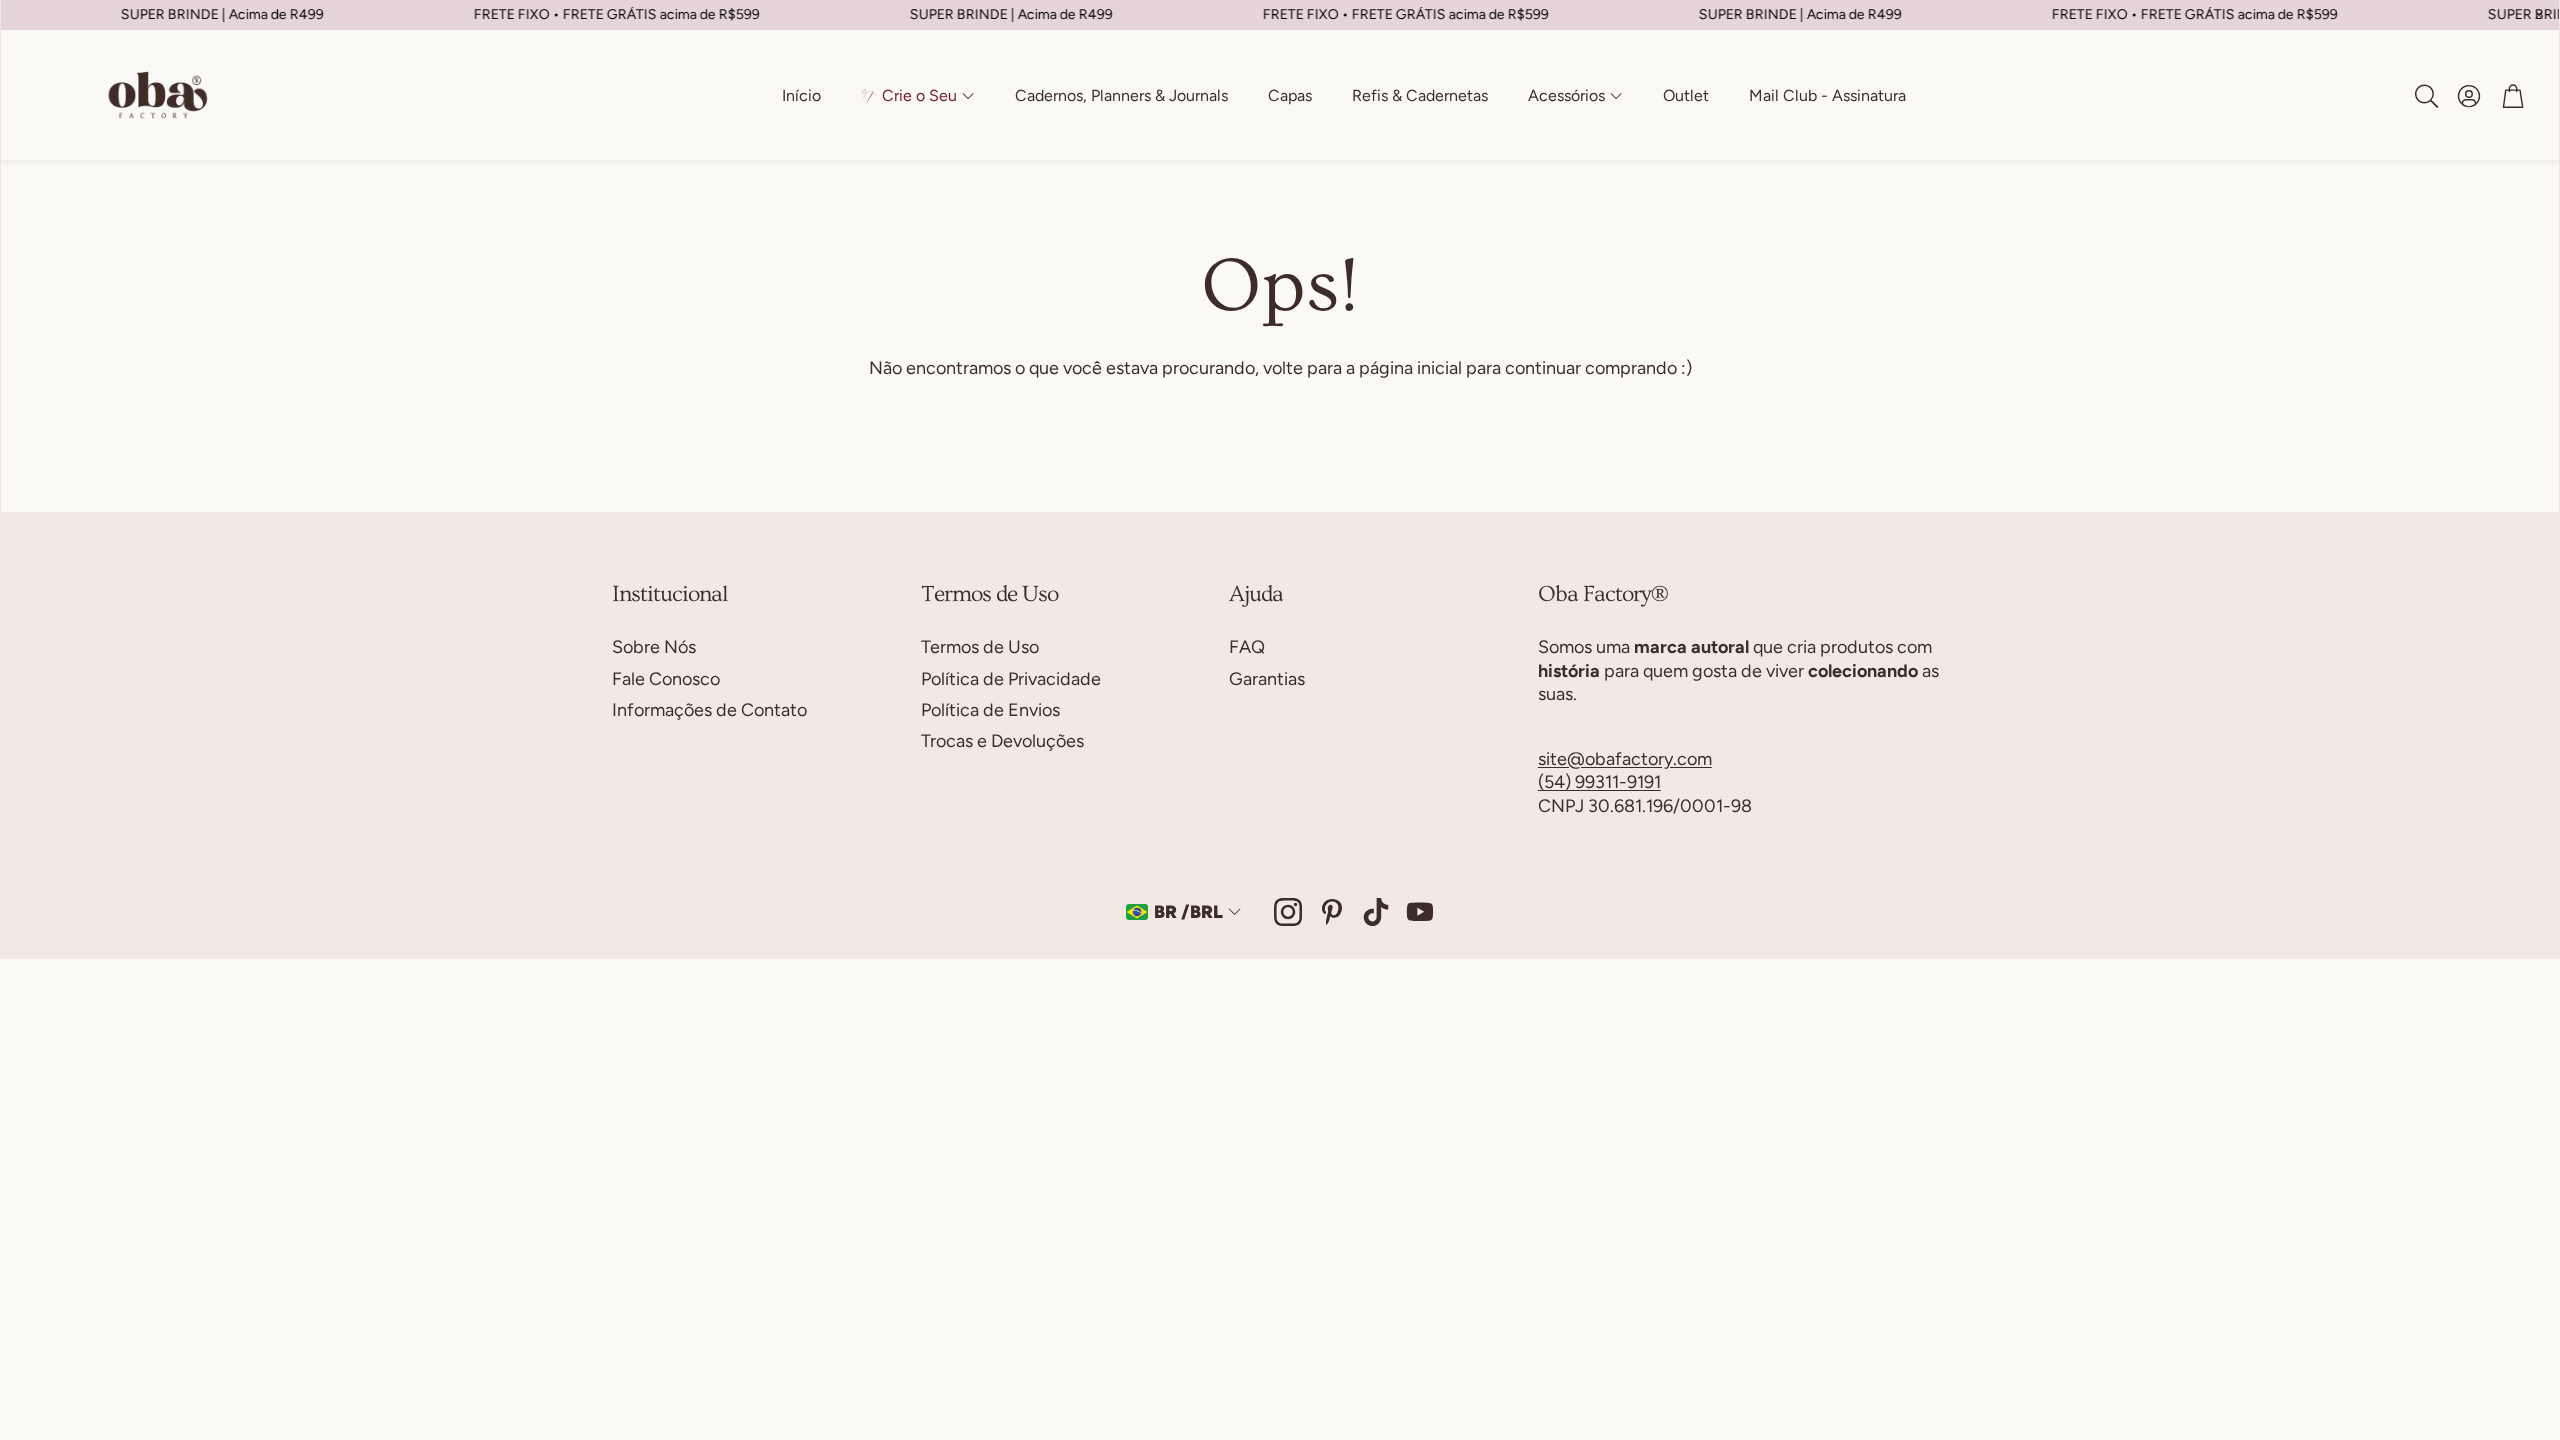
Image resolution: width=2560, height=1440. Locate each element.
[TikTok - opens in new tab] (1376, 912)
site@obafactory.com (1625, 759)
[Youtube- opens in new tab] (1420, 912)
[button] (2425, 96)
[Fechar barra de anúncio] (2539, 15)
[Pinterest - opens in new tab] (1332, 912)
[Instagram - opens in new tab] (1288, 912)
